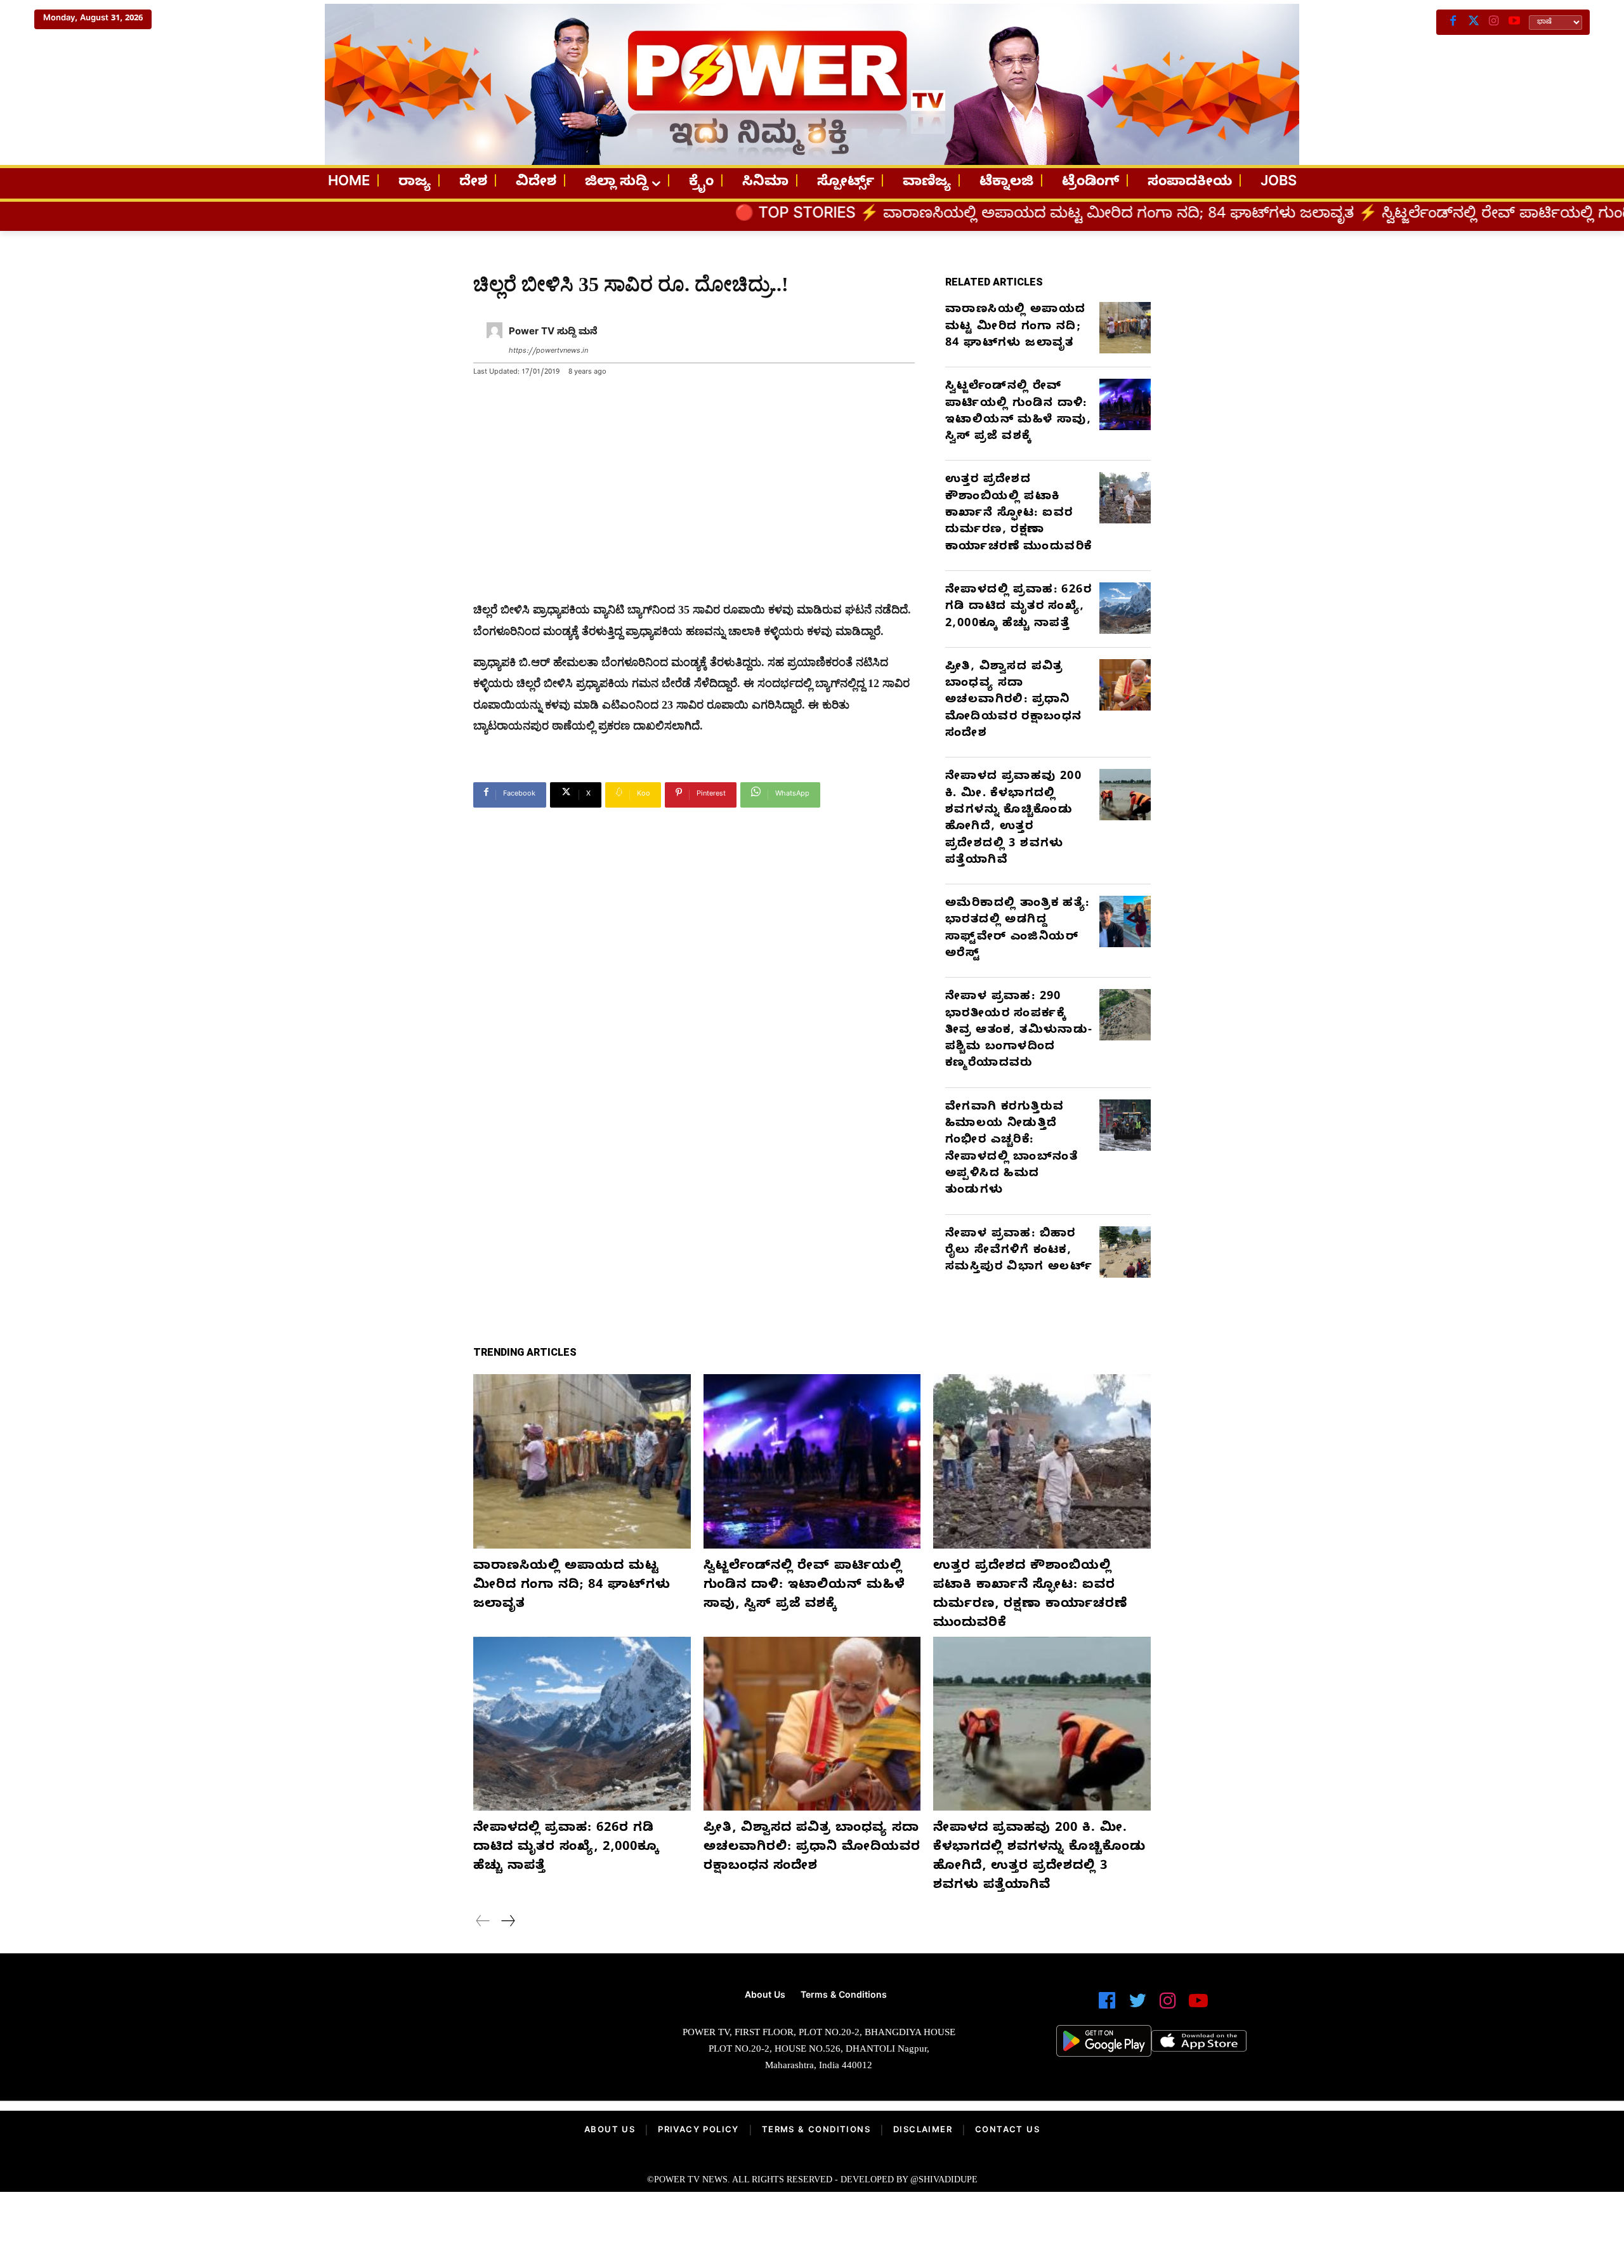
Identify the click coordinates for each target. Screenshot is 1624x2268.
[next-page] (507, 1923)
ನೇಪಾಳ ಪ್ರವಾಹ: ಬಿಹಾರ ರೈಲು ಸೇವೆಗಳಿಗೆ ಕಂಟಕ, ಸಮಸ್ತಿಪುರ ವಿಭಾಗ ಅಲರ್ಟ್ (1019, 1252)
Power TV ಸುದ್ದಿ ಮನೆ (553, 333)
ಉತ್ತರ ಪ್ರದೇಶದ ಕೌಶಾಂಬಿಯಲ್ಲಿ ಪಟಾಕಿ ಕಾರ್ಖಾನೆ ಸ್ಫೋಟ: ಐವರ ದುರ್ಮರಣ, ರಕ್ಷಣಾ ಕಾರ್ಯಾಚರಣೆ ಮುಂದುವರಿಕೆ (1018, 514)
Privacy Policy (698, 2131)
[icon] (1107, 2006)
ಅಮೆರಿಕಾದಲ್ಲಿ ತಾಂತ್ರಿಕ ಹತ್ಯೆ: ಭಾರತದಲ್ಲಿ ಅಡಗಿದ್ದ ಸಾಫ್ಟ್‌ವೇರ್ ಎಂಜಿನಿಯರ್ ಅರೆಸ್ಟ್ (1018, 929)
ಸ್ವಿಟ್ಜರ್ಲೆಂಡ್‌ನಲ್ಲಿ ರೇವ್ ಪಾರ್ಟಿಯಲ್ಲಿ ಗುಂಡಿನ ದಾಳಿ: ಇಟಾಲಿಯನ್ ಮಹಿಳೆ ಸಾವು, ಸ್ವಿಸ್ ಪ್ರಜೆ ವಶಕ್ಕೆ (1018, 412)
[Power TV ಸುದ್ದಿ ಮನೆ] (494, 342)
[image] (471, 2035)
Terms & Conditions (816, 2131)
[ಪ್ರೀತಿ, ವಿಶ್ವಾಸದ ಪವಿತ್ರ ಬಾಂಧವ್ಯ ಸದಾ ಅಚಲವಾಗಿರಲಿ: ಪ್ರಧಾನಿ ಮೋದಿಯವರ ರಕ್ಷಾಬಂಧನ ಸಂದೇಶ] (1125, 685)
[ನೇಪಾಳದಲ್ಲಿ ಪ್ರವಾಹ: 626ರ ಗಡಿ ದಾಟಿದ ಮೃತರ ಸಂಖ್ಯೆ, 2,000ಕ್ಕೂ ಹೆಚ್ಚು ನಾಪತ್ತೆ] (1125, 608)
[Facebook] (1453, 22)
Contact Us (1007, 2131)
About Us (610, 2131)
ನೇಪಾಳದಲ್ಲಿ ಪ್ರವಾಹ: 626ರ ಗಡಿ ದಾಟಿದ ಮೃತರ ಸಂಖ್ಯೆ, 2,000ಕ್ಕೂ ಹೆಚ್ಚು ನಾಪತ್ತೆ (1018, 608)
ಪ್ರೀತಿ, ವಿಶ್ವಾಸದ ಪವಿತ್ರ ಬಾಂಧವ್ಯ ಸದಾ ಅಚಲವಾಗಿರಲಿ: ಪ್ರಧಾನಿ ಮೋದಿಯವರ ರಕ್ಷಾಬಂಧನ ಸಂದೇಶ (1013, 701)
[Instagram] (1494, 22)
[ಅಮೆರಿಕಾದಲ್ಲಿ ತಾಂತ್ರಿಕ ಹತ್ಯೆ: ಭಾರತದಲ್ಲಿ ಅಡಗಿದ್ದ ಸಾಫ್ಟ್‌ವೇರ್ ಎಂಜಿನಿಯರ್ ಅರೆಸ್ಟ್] (1125, 921)
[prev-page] (483, 1923)
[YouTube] (1514, 22)
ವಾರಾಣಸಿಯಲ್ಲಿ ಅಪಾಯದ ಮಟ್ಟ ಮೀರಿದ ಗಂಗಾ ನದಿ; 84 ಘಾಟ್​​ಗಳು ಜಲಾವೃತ (898, 216)
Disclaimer (923, 2131)
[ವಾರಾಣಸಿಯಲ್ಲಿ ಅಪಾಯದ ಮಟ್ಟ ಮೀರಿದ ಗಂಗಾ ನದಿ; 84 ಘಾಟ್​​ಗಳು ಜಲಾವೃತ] (1125, 328)
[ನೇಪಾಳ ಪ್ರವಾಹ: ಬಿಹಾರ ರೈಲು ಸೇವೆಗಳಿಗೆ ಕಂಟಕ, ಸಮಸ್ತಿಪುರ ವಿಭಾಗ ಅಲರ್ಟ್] (1125, 1252)
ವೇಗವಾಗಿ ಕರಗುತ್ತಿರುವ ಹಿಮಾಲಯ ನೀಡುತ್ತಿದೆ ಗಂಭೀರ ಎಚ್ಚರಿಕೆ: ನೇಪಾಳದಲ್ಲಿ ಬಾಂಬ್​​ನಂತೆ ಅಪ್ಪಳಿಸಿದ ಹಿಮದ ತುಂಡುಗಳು (1012, 1150)
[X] (1474, 22)
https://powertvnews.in (548, 352)
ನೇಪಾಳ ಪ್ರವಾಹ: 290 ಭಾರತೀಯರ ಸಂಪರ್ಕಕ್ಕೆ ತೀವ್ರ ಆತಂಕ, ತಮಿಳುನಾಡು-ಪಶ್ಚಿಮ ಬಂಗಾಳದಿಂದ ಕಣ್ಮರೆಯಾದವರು (1019, 1031)
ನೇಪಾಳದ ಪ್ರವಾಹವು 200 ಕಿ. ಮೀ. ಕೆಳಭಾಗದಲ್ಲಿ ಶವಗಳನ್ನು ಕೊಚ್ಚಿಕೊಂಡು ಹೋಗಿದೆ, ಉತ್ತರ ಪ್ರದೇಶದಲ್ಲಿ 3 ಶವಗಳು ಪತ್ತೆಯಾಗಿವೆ (1013, 819)
